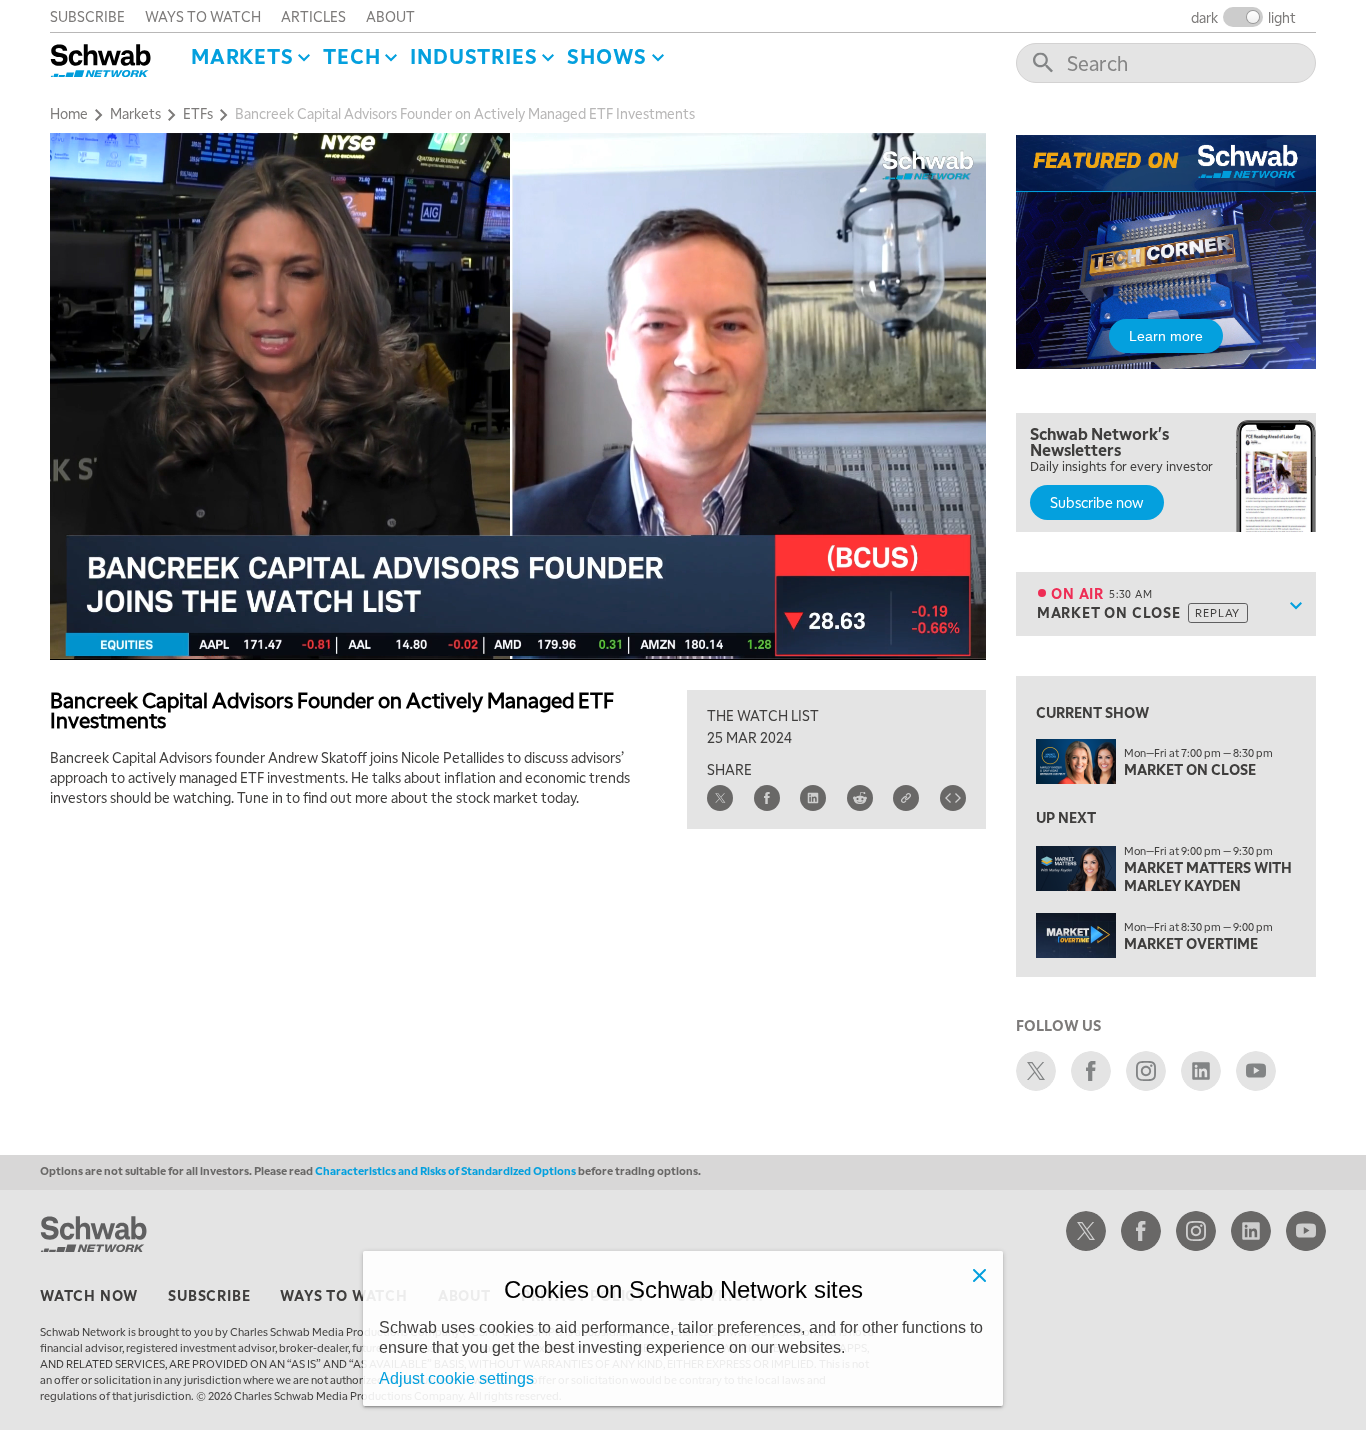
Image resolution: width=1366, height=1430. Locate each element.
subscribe (87, 16)
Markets (242, 56)
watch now (89, 1295)
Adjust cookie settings (456, 1378)
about (390, 16)
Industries (473, 56)
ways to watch (203, 16)
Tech (351, 56)
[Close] (979, 1275)
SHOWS (607, 56)
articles (313, 16)
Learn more (1166, 336)
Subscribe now (1097, 502)
